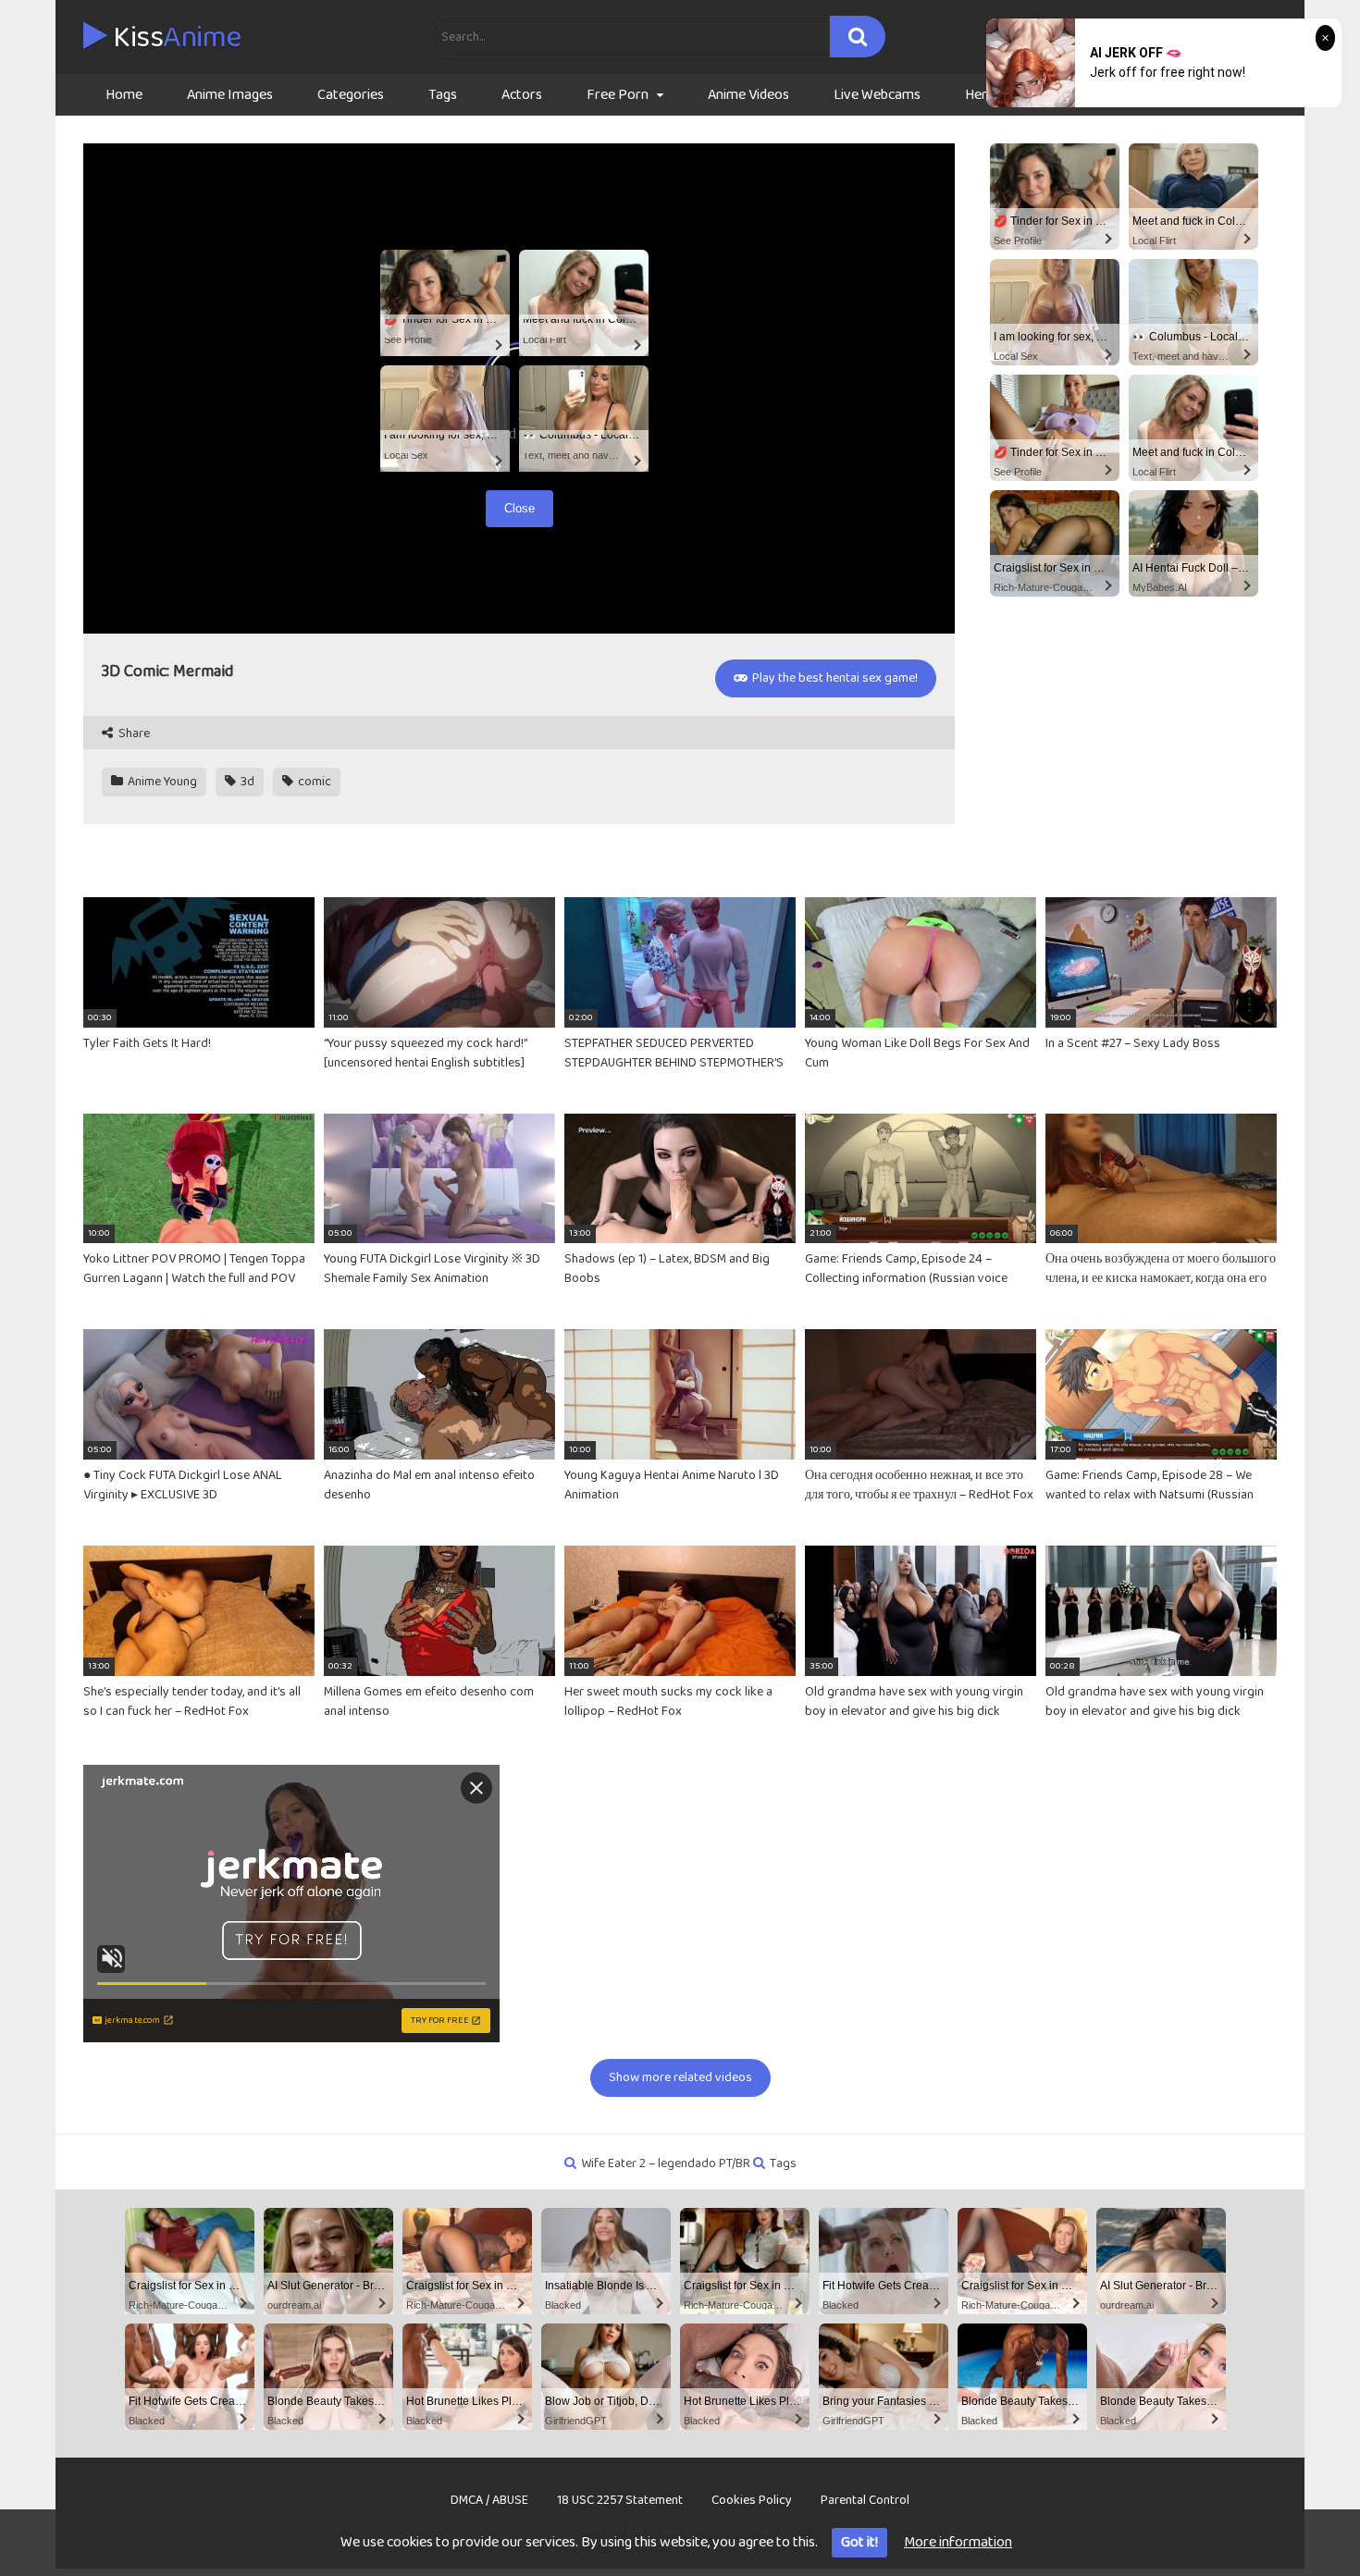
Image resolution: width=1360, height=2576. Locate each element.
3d (246, 782)
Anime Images (230, 95)
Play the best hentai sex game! (834, 678)
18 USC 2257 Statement (620, 2500)
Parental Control (865, 2500)
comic (313, 782)
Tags (443, 95)
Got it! (859, 2542)
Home (124, 95)
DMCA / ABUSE (489, 2500)
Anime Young (161, 782)
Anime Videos (748, 95)
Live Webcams (877, 95)
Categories (351, 95)
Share (133, 734)
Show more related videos (680, 2077)
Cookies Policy (752, 2500)
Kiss (174, 38)
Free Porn (618, 95)
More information (958, 2542)
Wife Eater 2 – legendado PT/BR (666, 2163)
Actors (522, 95)
